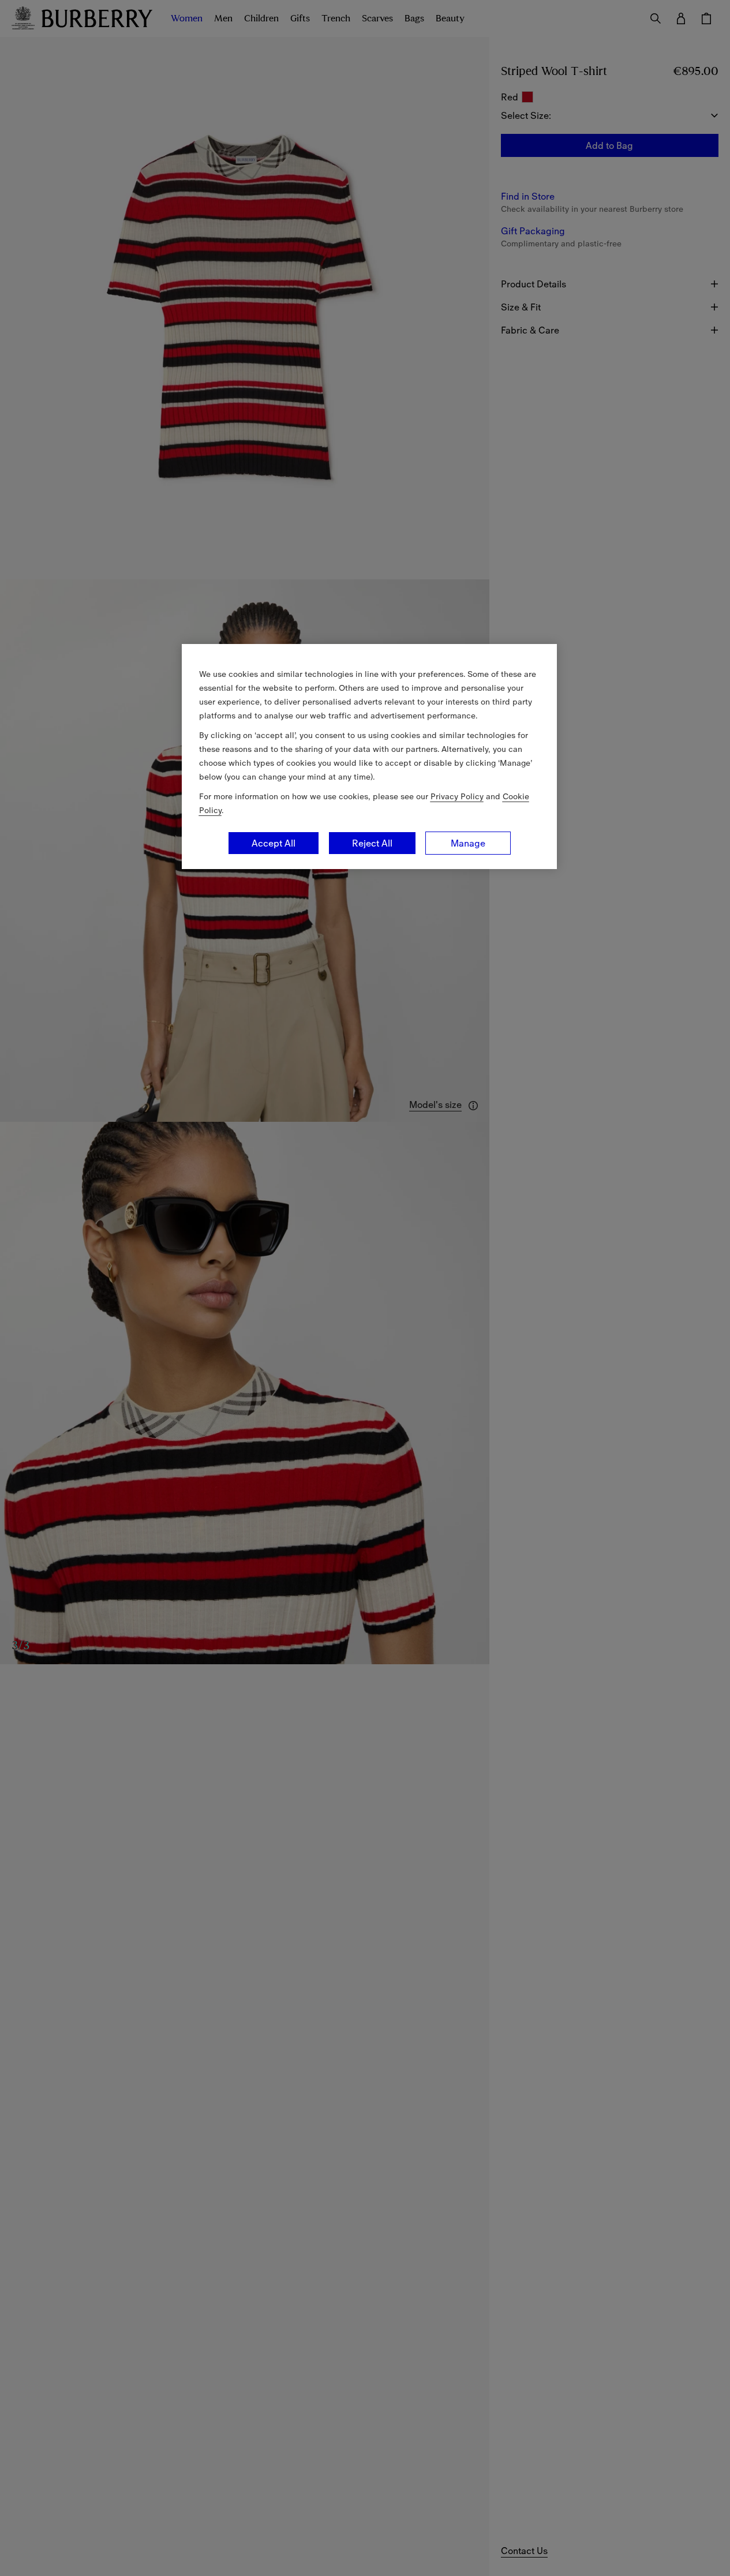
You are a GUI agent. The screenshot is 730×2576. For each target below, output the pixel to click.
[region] (369, 757)
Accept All (274, 843)
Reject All (372, 843)
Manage (468, 843)
